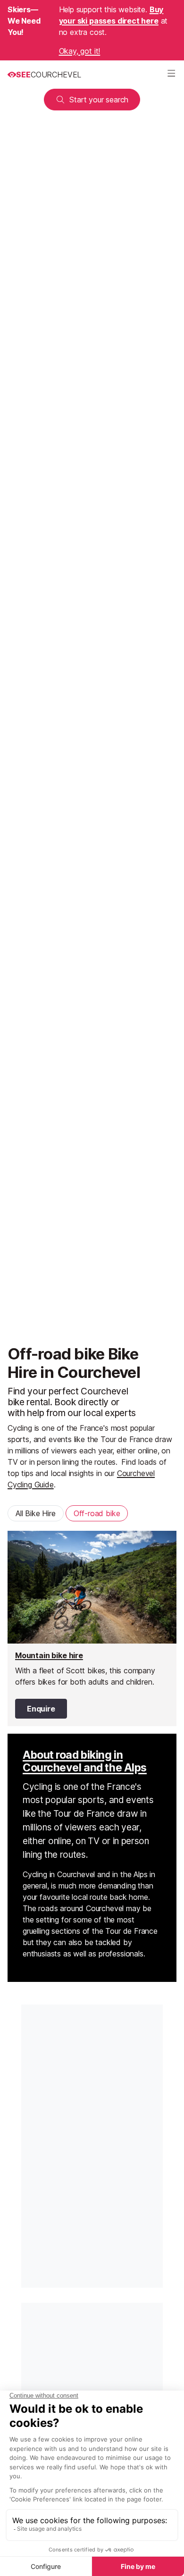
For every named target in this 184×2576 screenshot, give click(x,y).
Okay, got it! (80, 51)
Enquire (41, 1709)
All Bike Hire (36, 1513)
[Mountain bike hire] (92, 1628)
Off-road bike (97, 1513)
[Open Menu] (171, 75)
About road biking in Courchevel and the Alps (85, 1762)
